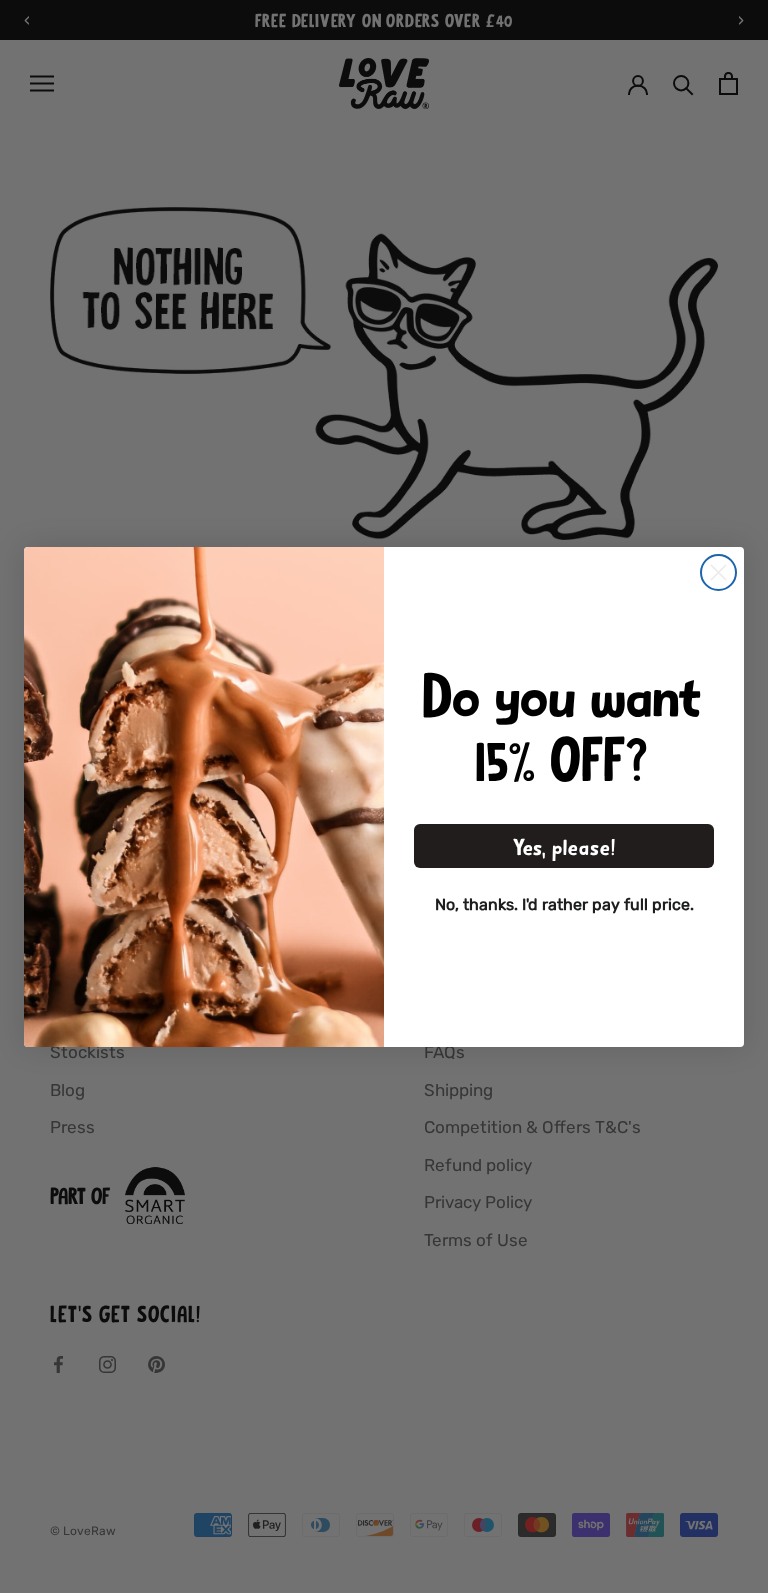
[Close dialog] (718, 572)
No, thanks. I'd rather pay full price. (564, 904)
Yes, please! (564, 846)
